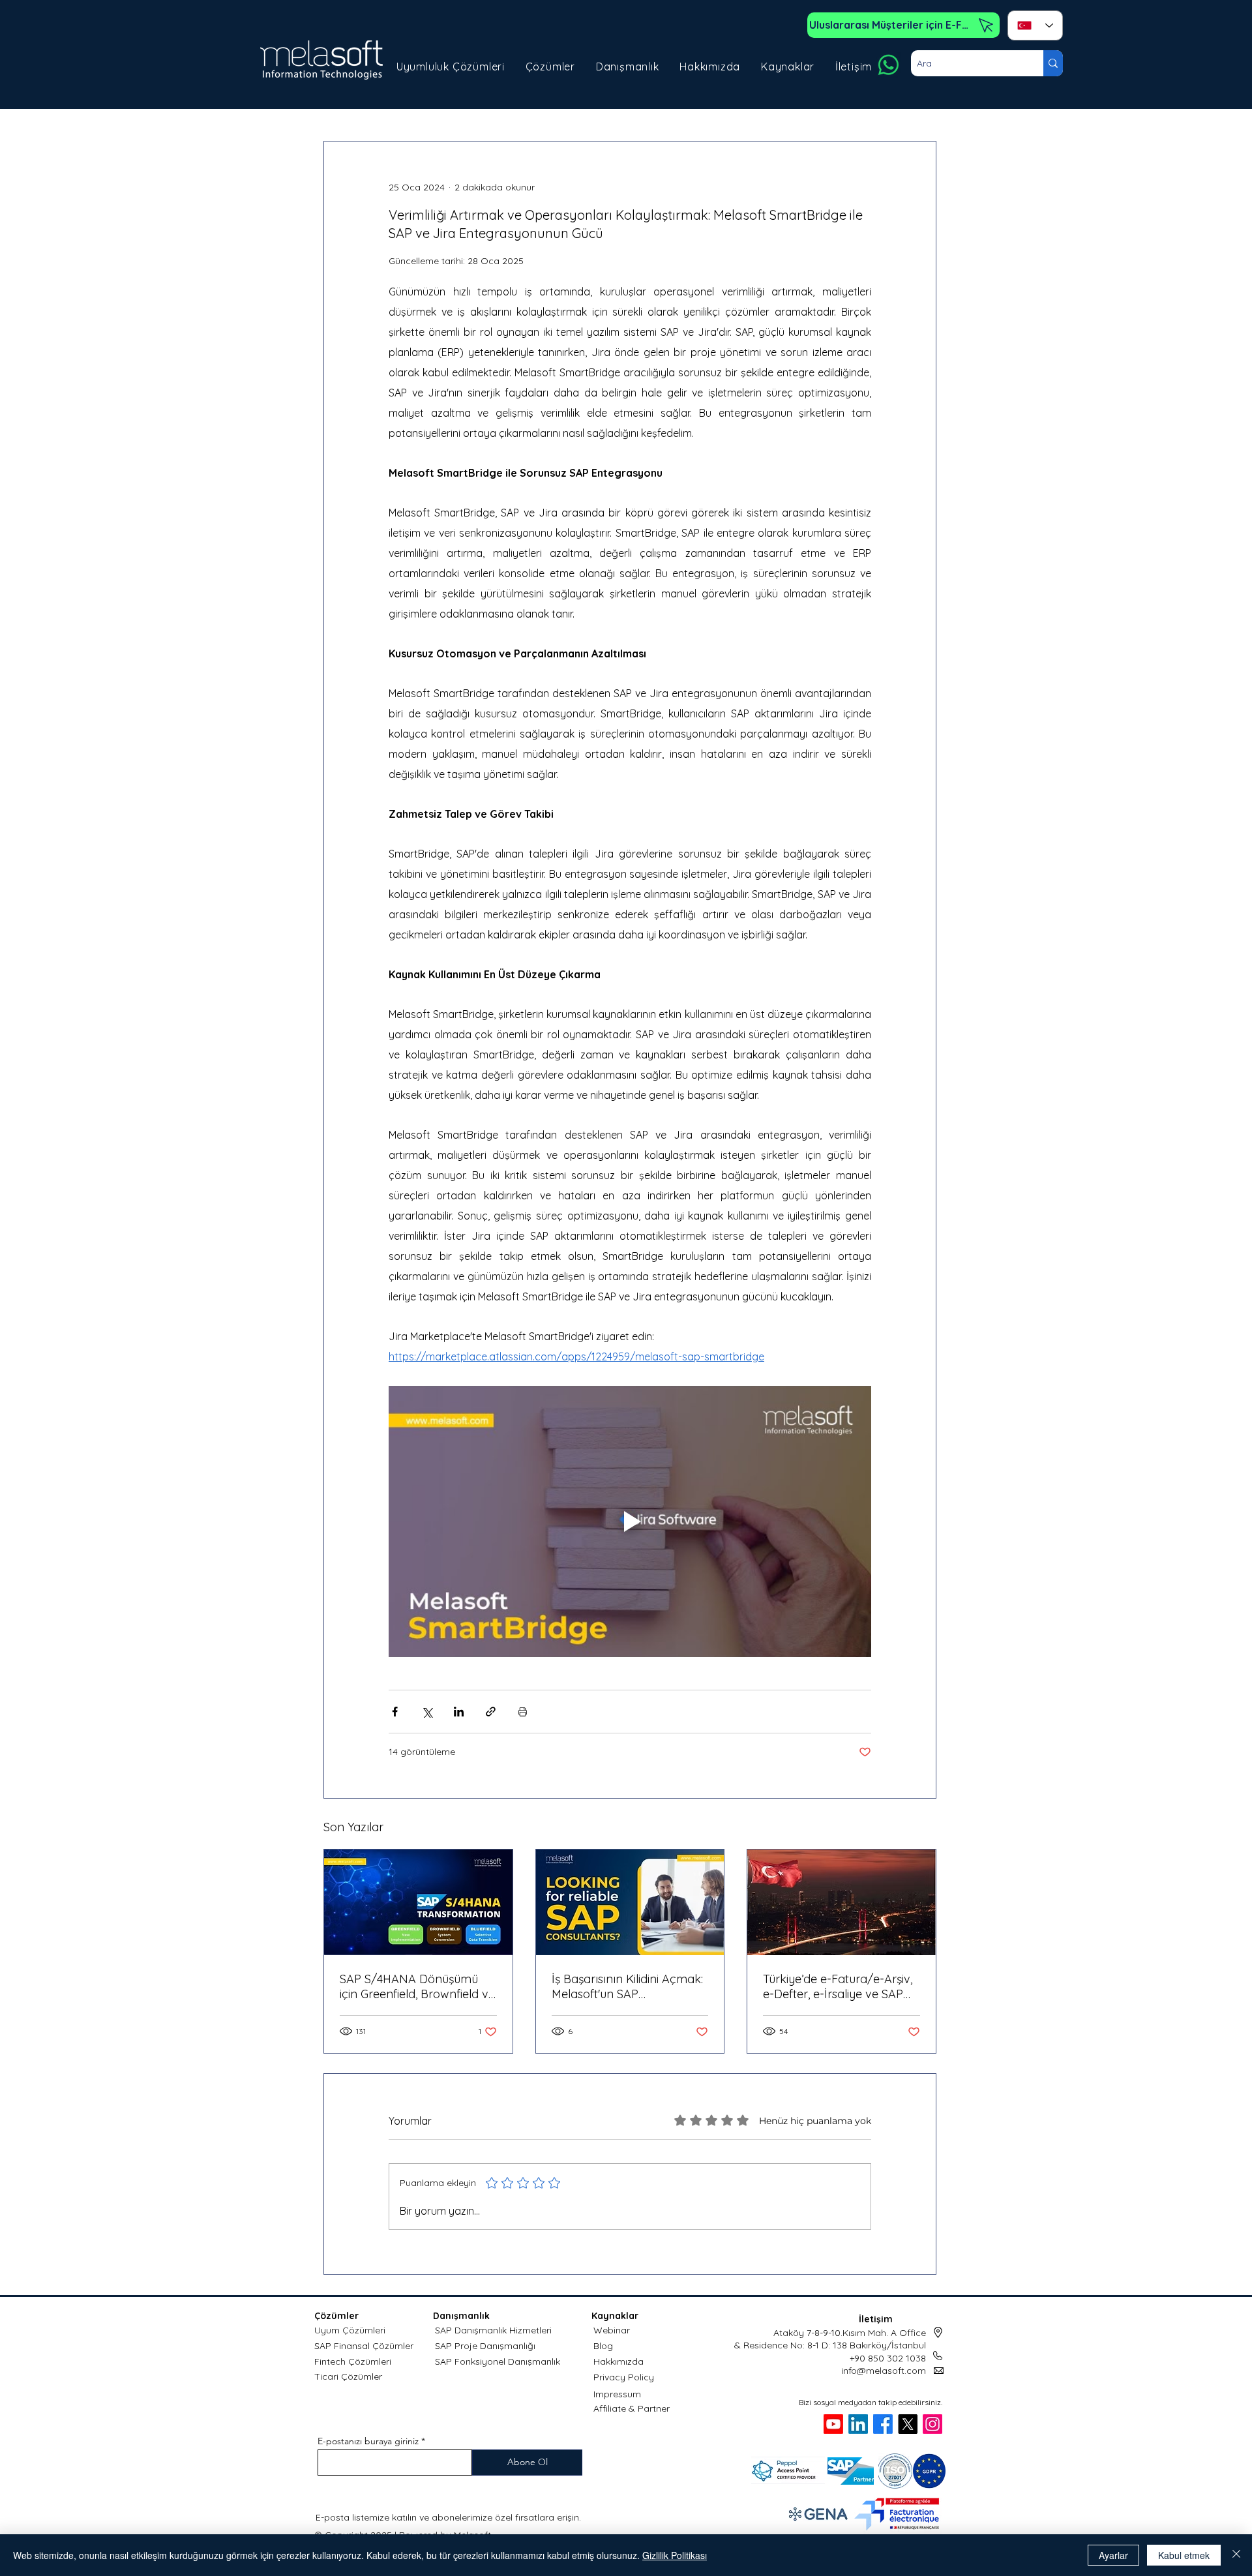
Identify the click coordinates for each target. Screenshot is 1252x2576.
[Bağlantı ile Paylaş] (491, 1712)
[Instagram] (932, 2424)
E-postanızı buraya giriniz (368, 2441)
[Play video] (630, 1521)
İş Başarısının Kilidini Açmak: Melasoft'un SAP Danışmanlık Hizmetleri (627, 1986)
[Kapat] (1236, 2555)
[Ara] (1053, 63)
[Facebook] (883, 2424)
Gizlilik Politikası (675, 2555)
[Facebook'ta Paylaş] (395, 1712)
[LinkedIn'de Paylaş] (459, 1712)
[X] (908, 2424)
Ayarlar (1113, 2555)
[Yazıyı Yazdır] (523, 1712)
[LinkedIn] (858, 2424)
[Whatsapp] (888, 65)
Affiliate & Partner (632, 2408)
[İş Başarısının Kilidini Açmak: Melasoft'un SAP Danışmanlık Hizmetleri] (630, 1902)
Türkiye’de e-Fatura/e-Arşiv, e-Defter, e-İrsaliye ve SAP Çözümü (838, 1986)
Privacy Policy (624, 2377)
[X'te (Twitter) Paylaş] (427, 1712)
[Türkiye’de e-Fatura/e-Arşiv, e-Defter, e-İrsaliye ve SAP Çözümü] (842, 1902)
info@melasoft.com (884, 2371)
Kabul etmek (1184, 2555)
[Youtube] (833, 2424)
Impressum (617, 2394)
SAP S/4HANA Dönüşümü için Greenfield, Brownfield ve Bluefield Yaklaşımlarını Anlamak (417, 1986)
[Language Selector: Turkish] (1035, 25)
